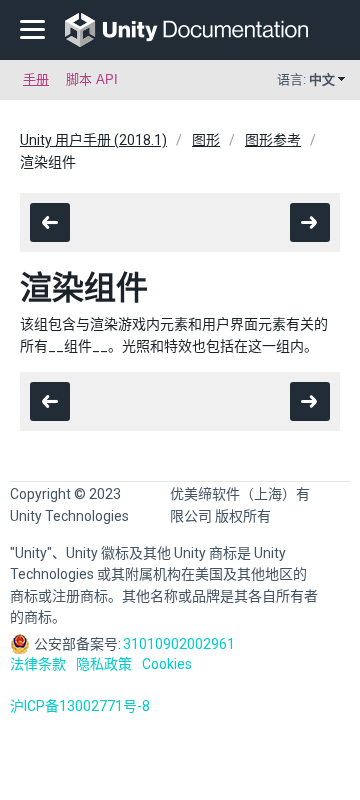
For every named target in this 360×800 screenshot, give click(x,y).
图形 (206, 140)
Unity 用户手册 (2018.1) (93, 140)
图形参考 (273, 140)
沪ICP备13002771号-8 (80, 706)
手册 (36, 79)
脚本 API (92, 79)
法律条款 (38, 664)
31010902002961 (179, 644)
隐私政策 (104, 664)
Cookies (167, 664)
